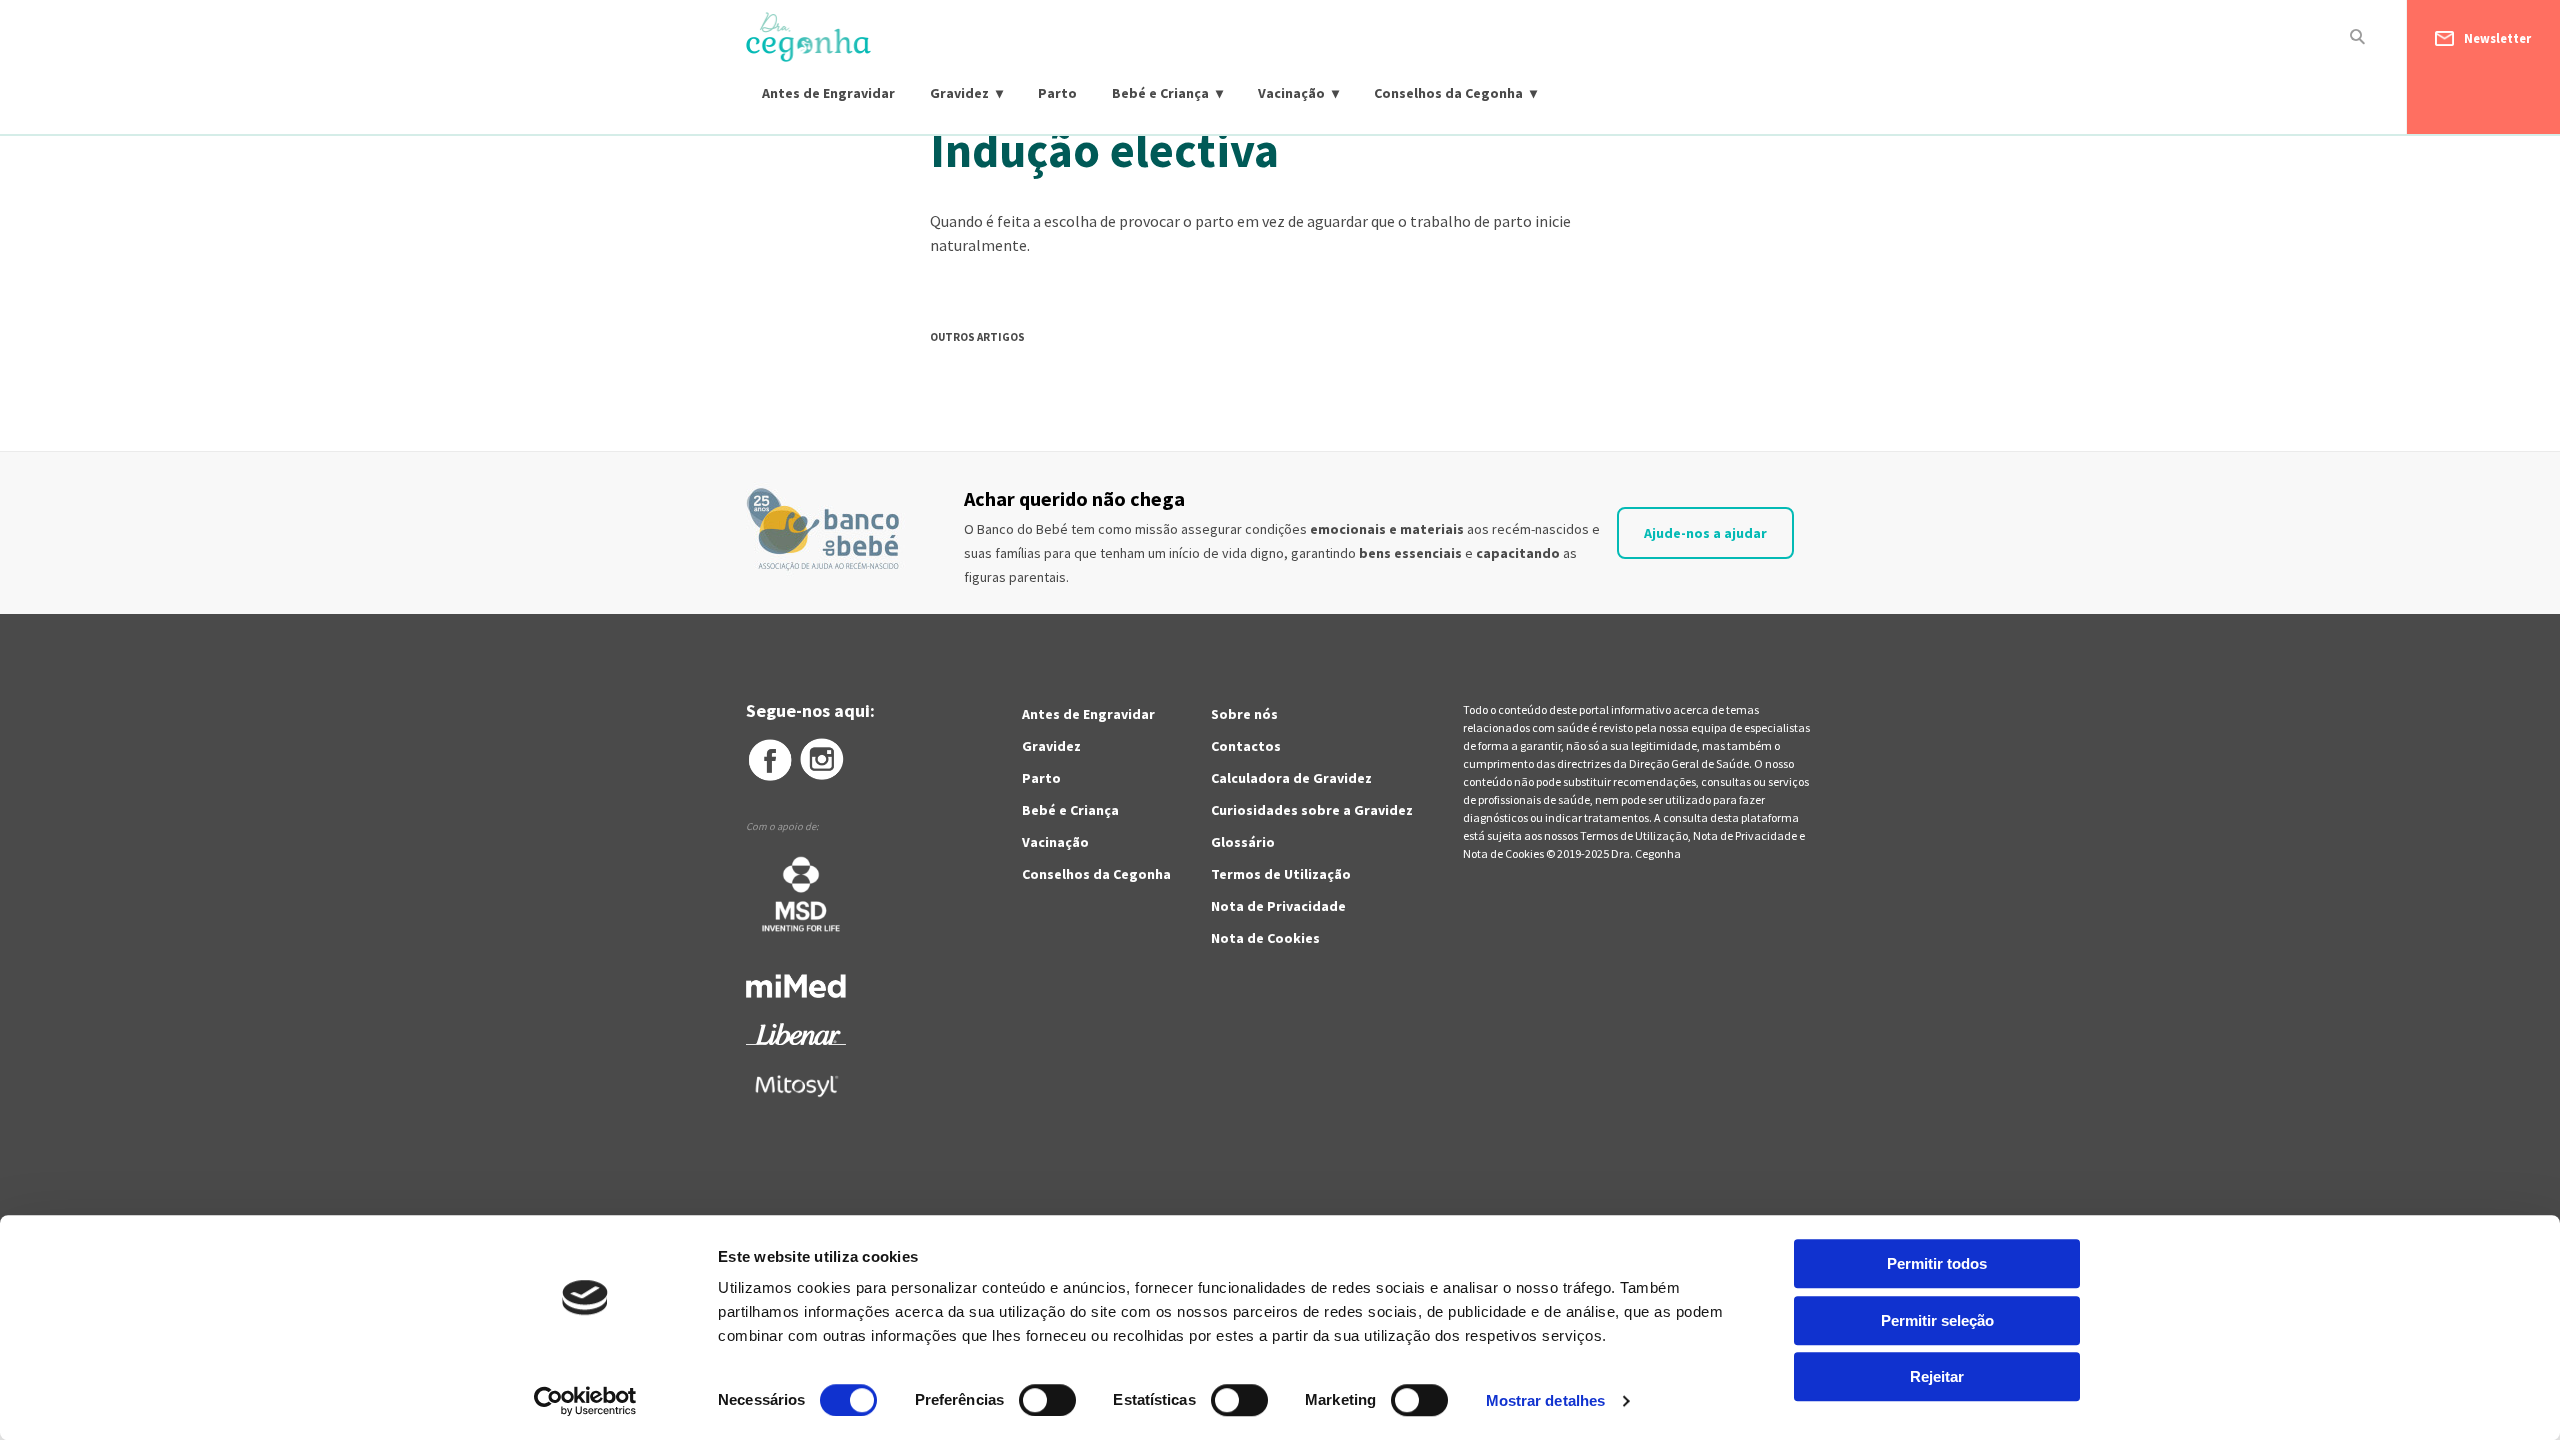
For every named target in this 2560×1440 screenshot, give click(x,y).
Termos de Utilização (1281, 874)
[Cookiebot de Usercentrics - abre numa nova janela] (585, 1401)
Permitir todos (1937, 1263)
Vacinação (1291, 93)
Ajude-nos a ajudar (1705, 533)
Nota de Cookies (1265, 938)
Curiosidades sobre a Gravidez (1312, 810)
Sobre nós (1244, 714)
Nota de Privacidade (1278, 906)
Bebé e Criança (1160, 93)
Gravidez (959, 93)
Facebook (769, 760)
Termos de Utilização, (1636, 835)
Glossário (1243, 842)
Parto (1057, 93)
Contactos (1246, 746)
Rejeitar (1937, 1376)
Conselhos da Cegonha (1448, 93)
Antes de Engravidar (828, 93)
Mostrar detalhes (1546, 1400)
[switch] (1025, 1400)
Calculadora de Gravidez (1291, 778)
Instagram (823, 760)
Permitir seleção (1937, 1320)
